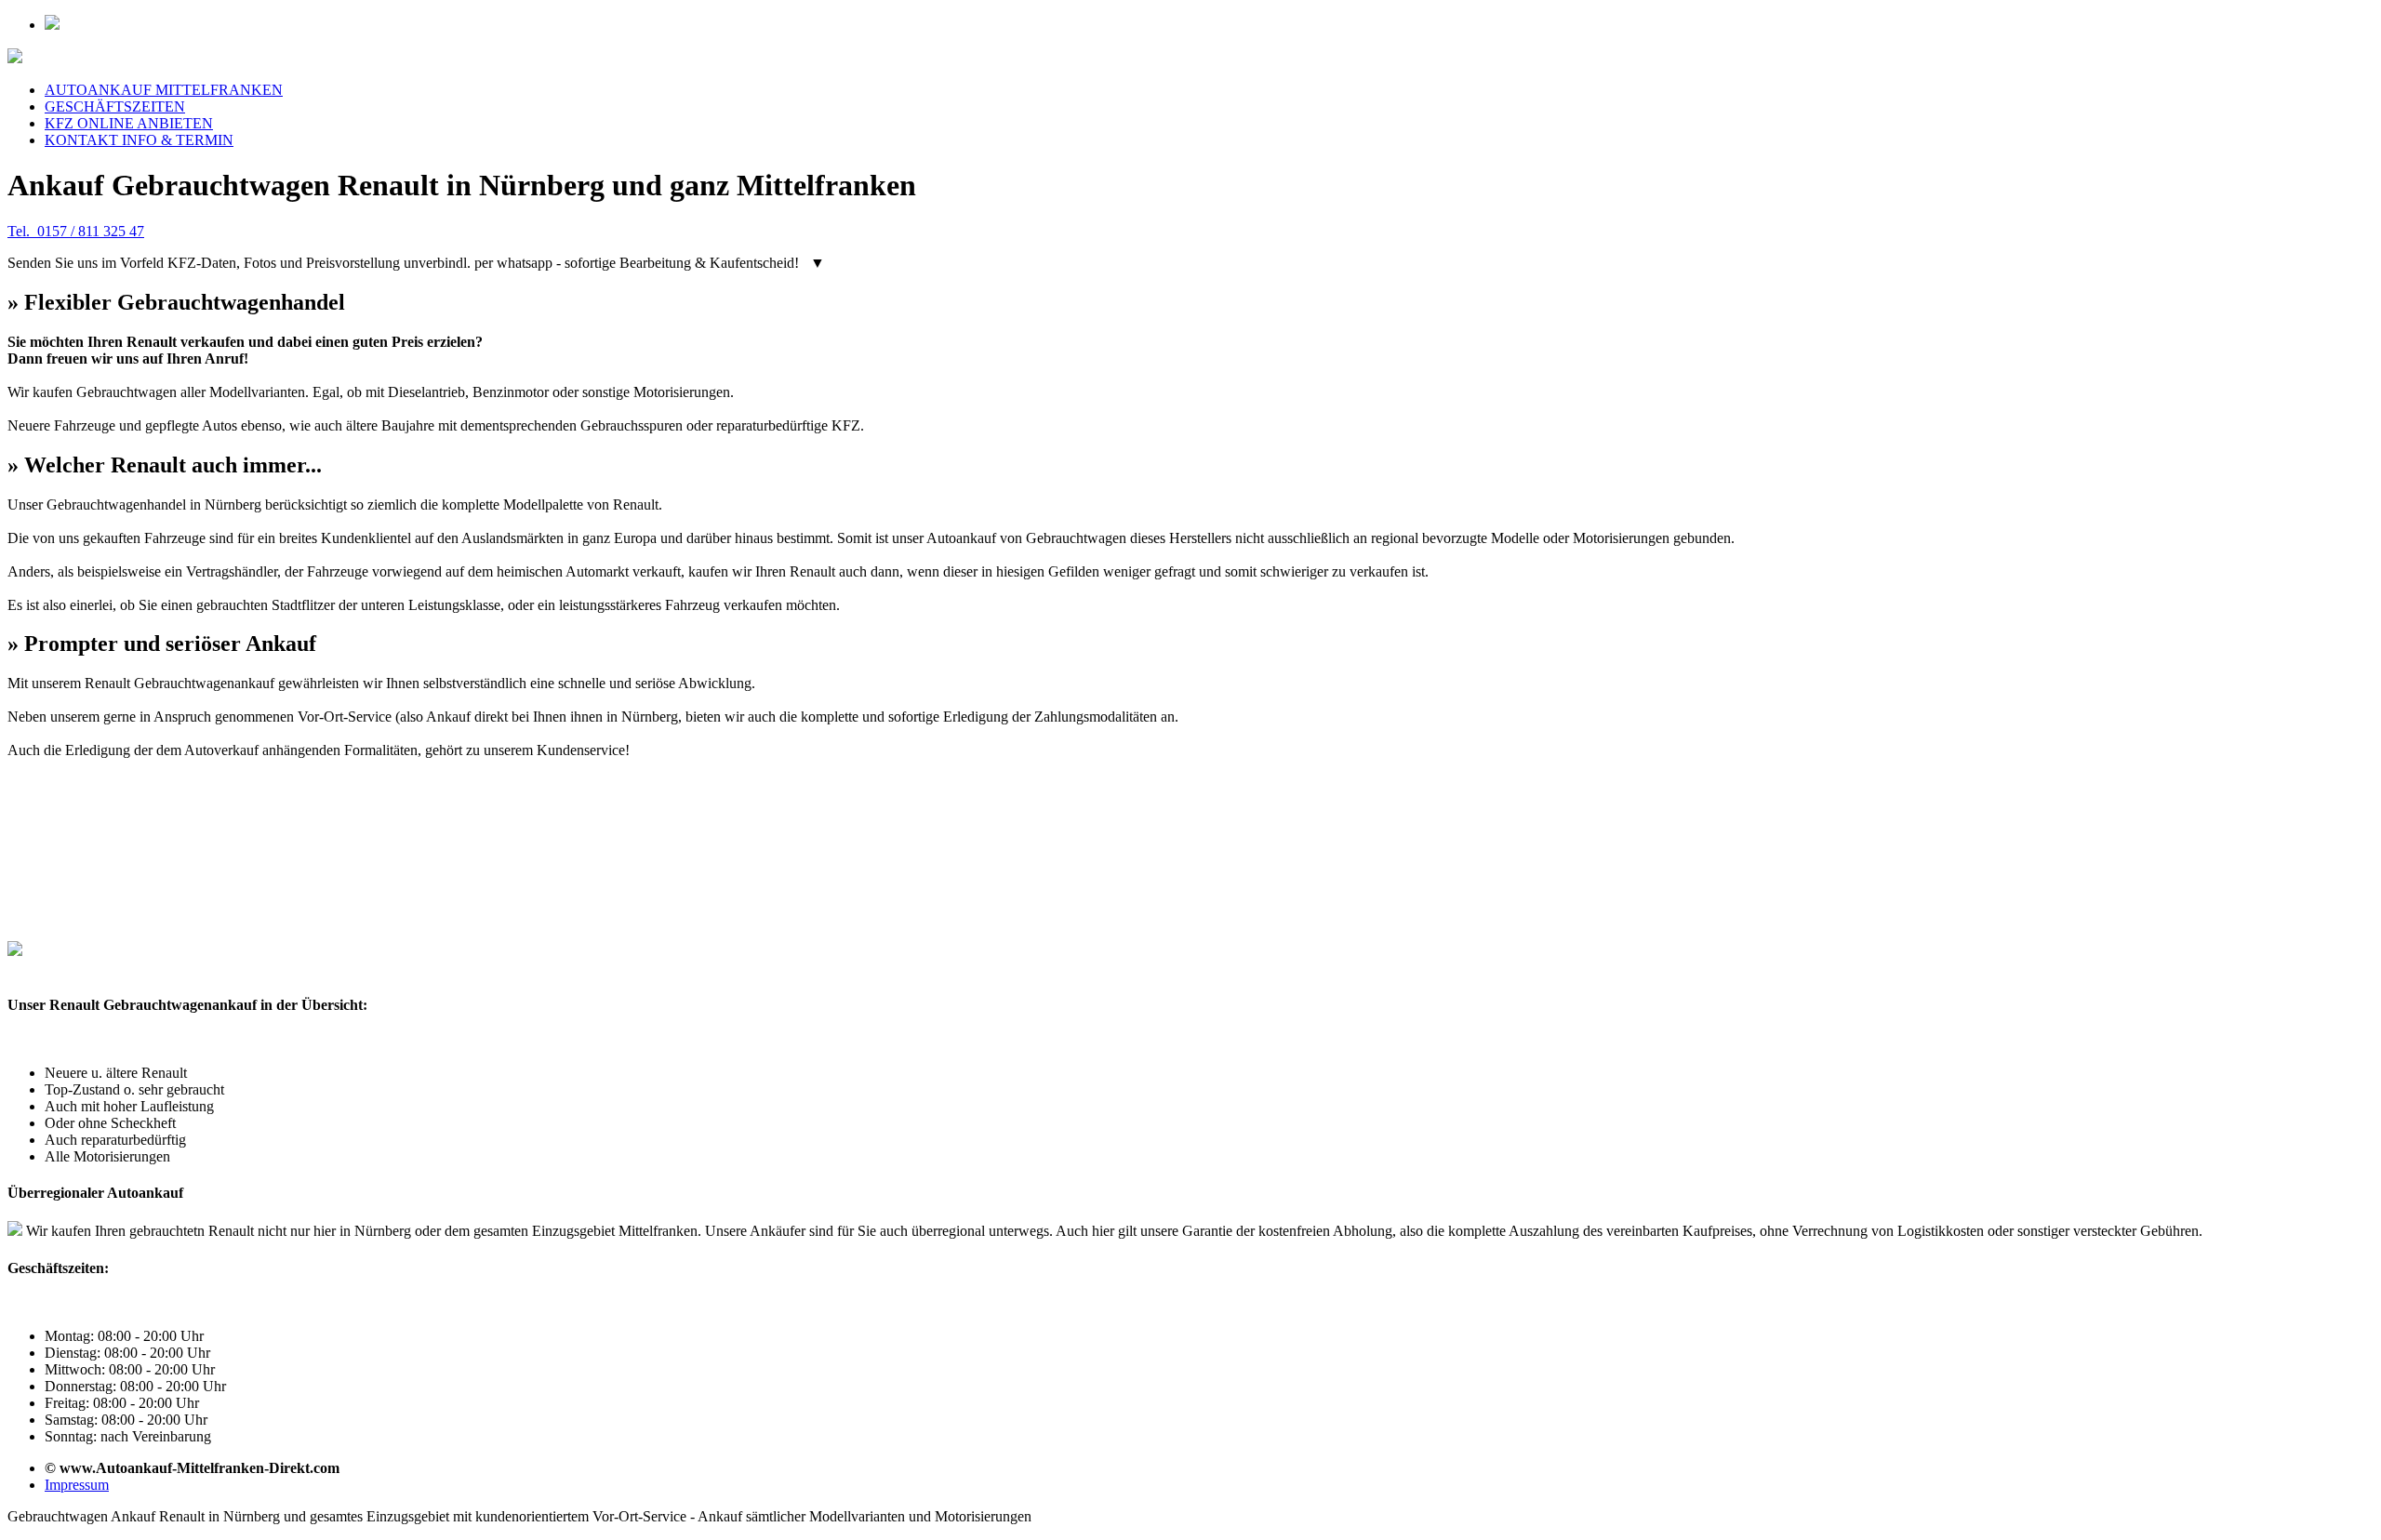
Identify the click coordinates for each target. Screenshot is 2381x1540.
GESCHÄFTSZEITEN (115, 106)
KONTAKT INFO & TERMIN (139, 140)
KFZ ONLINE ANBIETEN (129, 123)
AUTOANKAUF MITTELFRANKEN (164, 90)
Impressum (77, 1485)
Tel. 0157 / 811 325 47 (76, 231)
